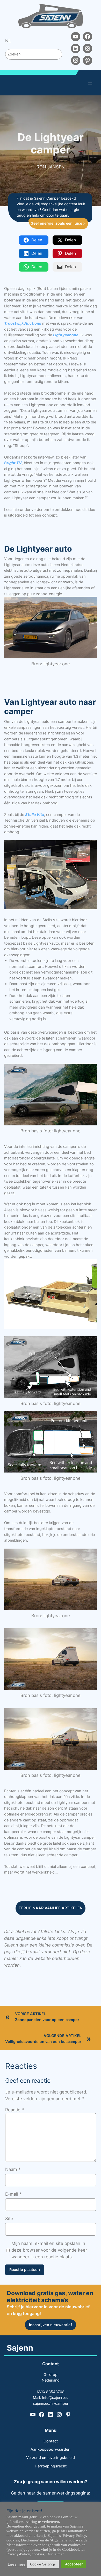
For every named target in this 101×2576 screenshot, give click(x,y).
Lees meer (17, 2564)
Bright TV (13, 463)
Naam (13, 2169)
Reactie (15, 2110)
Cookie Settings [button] (43, 2564)
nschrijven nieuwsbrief (51, 2325)
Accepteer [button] (74, 2564)
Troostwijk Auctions (23, 323)
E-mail (13, 2194)
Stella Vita (35, 815)
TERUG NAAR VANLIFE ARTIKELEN (51, 1908)
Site (9, 2219)
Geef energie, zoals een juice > (58, 223)
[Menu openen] (90, 84)
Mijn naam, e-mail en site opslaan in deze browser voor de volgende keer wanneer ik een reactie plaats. (49, 2250)
